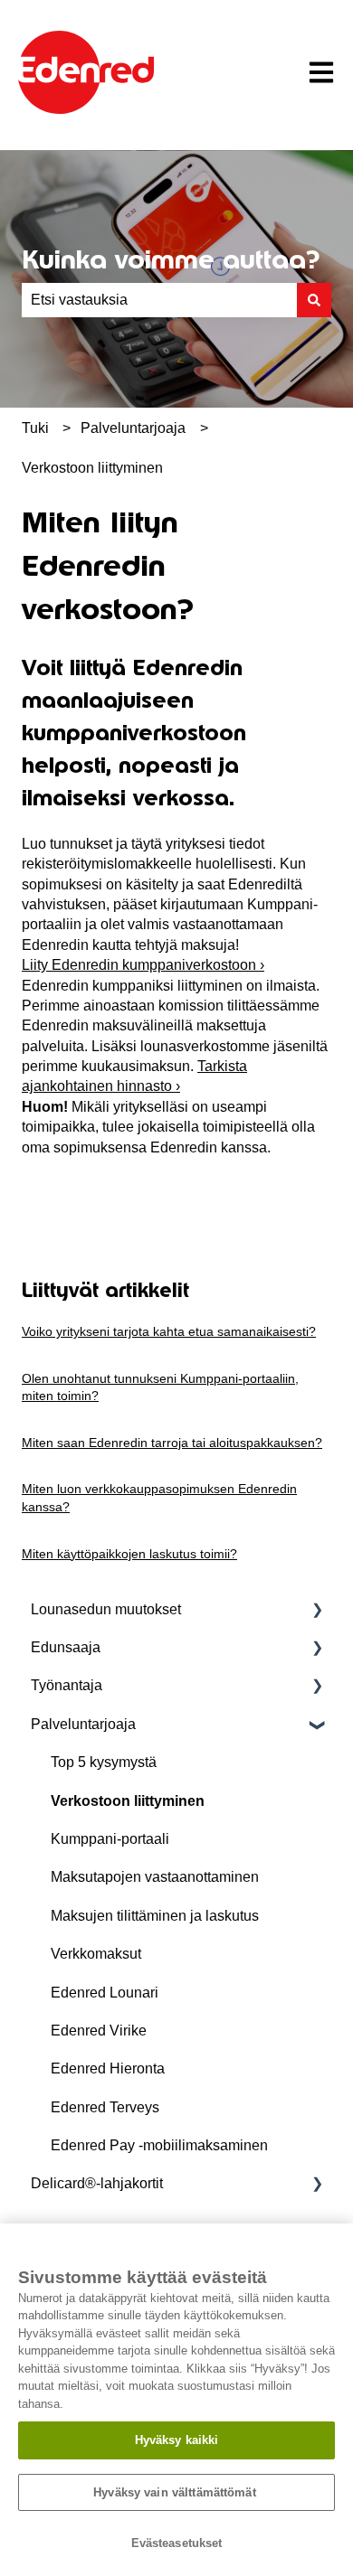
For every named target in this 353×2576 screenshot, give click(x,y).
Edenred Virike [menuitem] (99, 2031)
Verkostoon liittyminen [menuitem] (128, 1801)
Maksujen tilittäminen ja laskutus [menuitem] (155, 1916)
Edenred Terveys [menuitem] (105, 2107)
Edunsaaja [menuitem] (66, 1647)
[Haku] (314, 300)
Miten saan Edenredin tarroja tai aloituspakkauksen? (172, 1443)
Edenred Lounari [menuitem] (105, 1993)
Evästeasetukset (177, 2543)
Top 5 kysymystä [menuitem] (104, 1762)
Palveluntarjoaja (133, 428)
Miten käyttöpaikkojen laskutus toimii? (129, 1554)
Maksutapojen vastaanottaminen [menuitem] (155, 1877)
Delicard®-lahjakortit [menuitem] (97, 2183)
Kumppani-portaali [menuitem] (110, 1839)
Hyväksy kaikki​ (177, 2440)
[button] (317, 1611)
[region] (176, 2400)
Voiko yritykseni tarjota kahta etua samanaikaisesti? (169, 1331)
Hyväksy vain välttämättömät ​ (176, 2492)
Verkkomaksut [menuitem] (96, 1954)
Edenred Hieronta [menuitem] (108, 2068)
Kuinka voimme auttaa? (171, 259)
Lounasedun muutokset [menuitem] (106, 1609)
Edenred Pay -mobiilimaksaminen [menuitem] (159, 2145)
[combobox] (159, 300)
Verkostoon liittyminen (92, 468)
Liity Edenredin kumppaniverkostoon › (143, 965)
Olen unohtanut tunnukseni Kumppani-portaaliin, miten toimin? (160, 1387)
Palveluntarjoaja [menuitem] (83, 1724)
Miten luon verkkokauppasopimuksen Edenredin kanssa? (159, 1498)
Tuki (35, 428)
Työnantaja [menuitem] (67, 1685)
